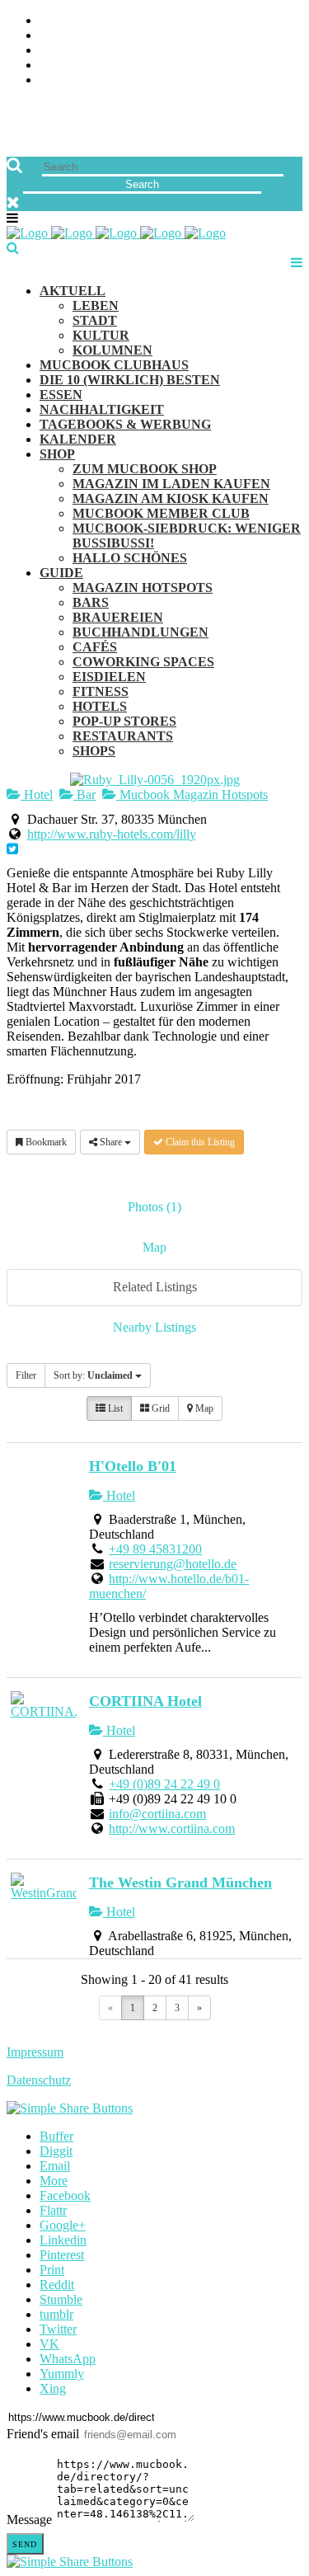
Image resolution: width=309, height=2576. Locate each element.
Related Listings (155, 1287)
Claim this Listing (199, 1142)
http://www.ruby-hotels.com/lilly (112, 834)
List (114, 1408)
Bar (84, 794)
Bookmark (45, 1142)
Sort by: (93, 1375)
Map (154, 1247)
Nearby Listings (154, 1327)
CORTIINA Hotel (145, 1701)
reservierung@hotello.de (173, 1564)
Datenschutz (39, 2080)
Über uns (274, 21)
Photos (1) (154, 1207)
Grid (159, 1408)
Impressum (35, 2052)
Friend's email (43, 2434)
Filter (26, 1375)
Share (111, 1142)
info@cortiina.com (157, 1814)
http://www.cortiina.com (172, 1829)
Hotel (37, 794)
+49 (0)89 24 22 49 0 (164, 1784)
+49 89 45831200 (155, 1549)
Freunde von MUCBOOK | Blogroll (191, 51)
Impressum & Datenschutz (216, 80)
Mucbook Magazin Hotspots (192, 794)
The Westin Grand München (180, 1883)
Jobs (288, 36)
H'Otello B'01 (133, 1466)
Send (25, 2544)
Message (29, 2520)
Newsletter (263, 66)
